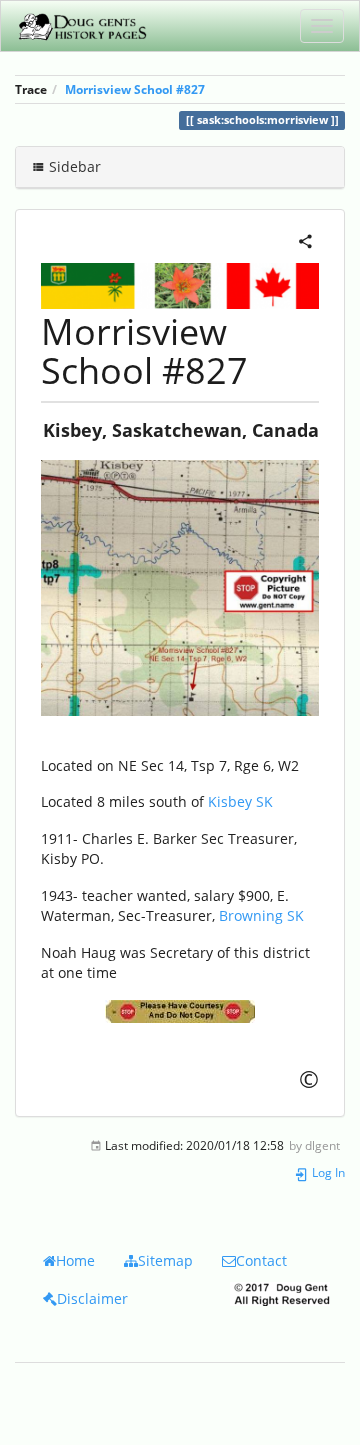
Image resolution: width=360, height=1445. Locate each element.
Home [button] (75, 1260)
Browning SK (261, 915)
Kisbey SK (240, 801)
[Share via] (305, 239)
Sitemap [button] (165, 1260)
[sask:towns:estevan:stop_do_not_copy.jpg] (180, 1011)
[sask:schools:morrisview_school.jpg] (180, 588)
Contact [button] (261, 1260)
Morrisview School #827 (135, 89)
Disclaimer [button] (92, 1298)
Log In (327, 1172)
